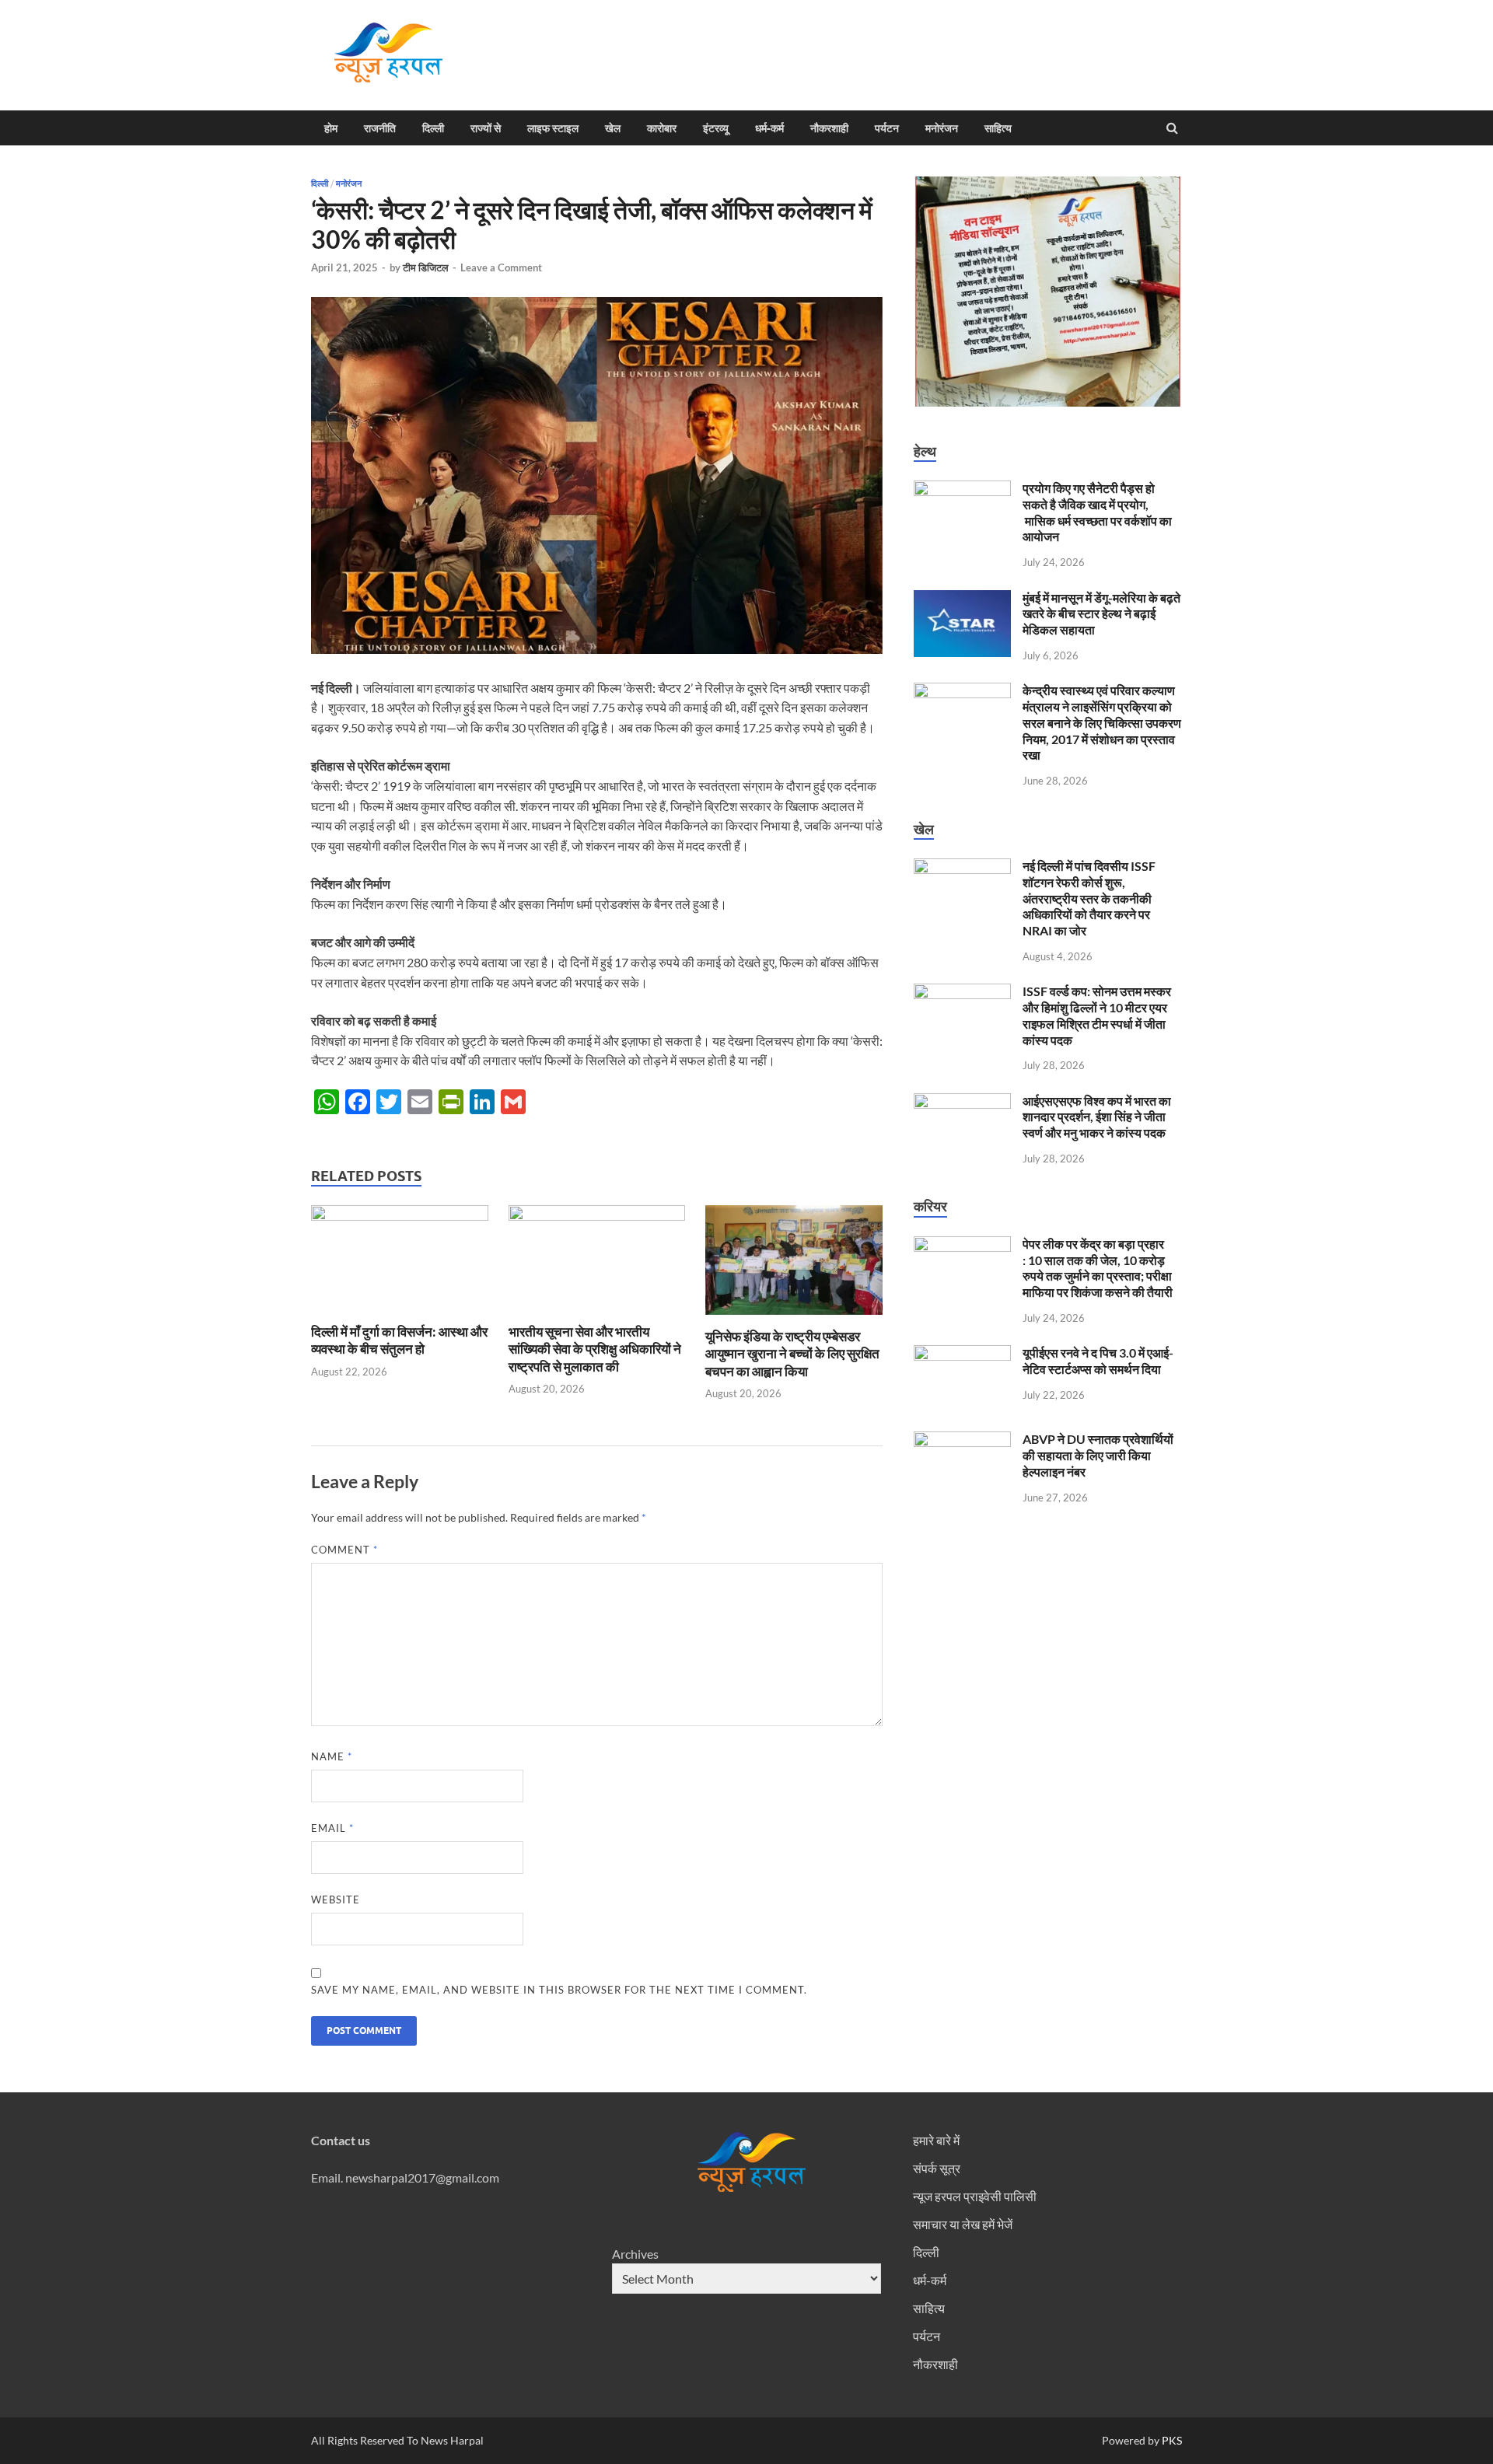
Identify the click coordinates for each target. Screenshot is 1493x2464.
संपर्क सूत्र (937, 2168)
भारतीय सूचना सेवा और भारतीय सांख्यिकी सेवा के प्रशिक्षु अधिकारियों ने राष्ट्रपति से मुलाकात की (595, 1349)
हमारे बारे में (936, 2140)
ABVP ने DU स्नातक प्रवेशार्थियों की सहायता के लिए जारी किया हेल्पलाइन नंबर (1098, 1455)
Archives (635, 2254)
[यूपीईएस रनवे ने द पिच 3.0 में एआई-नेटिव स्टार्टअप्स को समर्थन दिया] (962, 1354)
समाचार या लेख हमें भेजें (963, 2224)
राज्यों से (486, 128)
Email (332, 1828)
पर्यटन (887, 128)
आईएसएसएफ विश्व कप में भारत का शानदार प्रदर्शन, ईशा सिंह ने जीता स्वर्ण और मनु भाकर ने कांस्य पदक (1097, 1117)
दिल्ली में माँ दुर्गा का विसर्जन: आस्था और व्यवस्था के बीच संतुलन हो (399, 1340)
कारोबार (662, 128)
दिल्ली (433, 128)
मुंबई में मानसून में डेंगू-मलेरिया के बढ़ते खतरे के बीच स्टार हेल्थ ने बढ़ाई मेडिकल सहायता (1101, 614)
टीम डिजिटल (426, 267)
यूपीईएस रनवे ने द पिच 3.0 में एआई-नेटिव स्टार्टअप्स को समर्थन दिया (1098, 1361)
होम (331, 128)
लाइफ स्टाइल (553, 128)
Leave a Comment (501, 267)
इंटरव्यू (716, 128)
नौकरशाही (829, 128)
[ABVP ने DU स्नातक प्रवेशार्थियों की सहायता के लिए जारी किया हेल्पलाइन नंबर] (962, 1440)
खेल (613, 128)
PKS (1171, 2440)
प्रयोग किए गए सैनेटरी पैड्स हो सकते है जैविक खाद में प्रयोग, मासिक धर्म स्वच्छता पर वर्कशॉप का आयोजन (1097, 512)
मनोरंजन (942, 128)
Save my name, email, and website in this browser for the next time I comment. (559, 1990)
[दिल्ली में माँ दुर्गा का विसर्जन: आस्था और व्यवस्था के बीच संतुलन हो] (400, 1216)
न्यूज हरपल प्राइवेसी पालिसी (975, 2196)
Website (336, 1900)
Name (332, 1756)
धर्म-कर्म (769, 128)
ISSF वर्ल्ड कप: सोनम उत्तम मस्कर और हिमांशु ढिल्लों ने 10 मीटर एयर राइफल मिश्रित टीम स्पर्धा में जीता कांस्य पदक (1097, 1015)
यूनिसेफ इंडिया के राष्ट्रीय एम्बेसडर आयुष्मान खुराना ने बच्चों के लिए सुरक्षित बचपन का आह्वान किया (792, 1353)
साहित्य (998, 128)
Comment (344, 1550)
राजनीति (380, 128)
